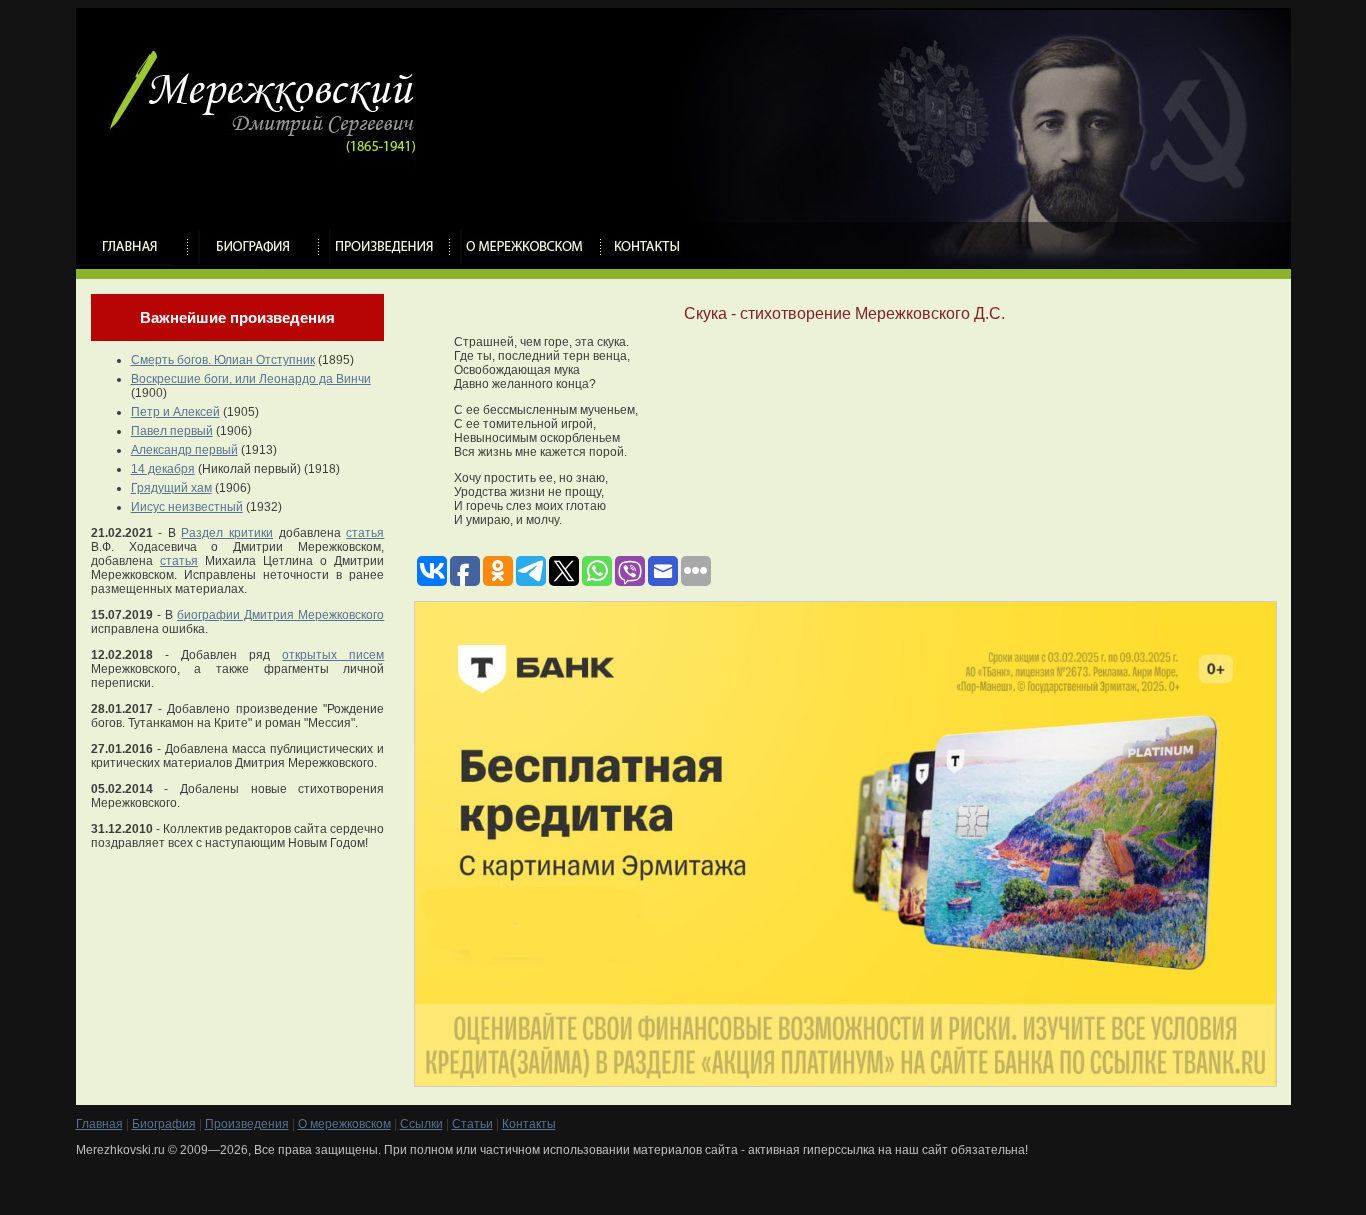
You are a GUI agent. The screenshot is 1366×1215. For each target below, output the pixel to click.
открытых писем (333, 655)
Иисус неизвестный (187, 507)
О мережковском (344, 1124)
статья (365, 533)
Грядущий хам (171, 488)
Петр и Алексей (175, 412)
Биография (164, 1124)
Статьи (472, 1124)
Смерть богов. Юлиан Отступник (223, 360)
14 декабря (163, 469)
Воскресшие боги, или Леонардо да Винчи (251, 379)
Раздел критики (227, 533)
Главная (99, 1124)
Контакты (529, 1124)
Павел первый (172, 431)
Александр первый (184, 450)
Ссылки (421, 1124)
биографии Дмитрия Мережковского (280, 615)
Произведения (247, 1124)
